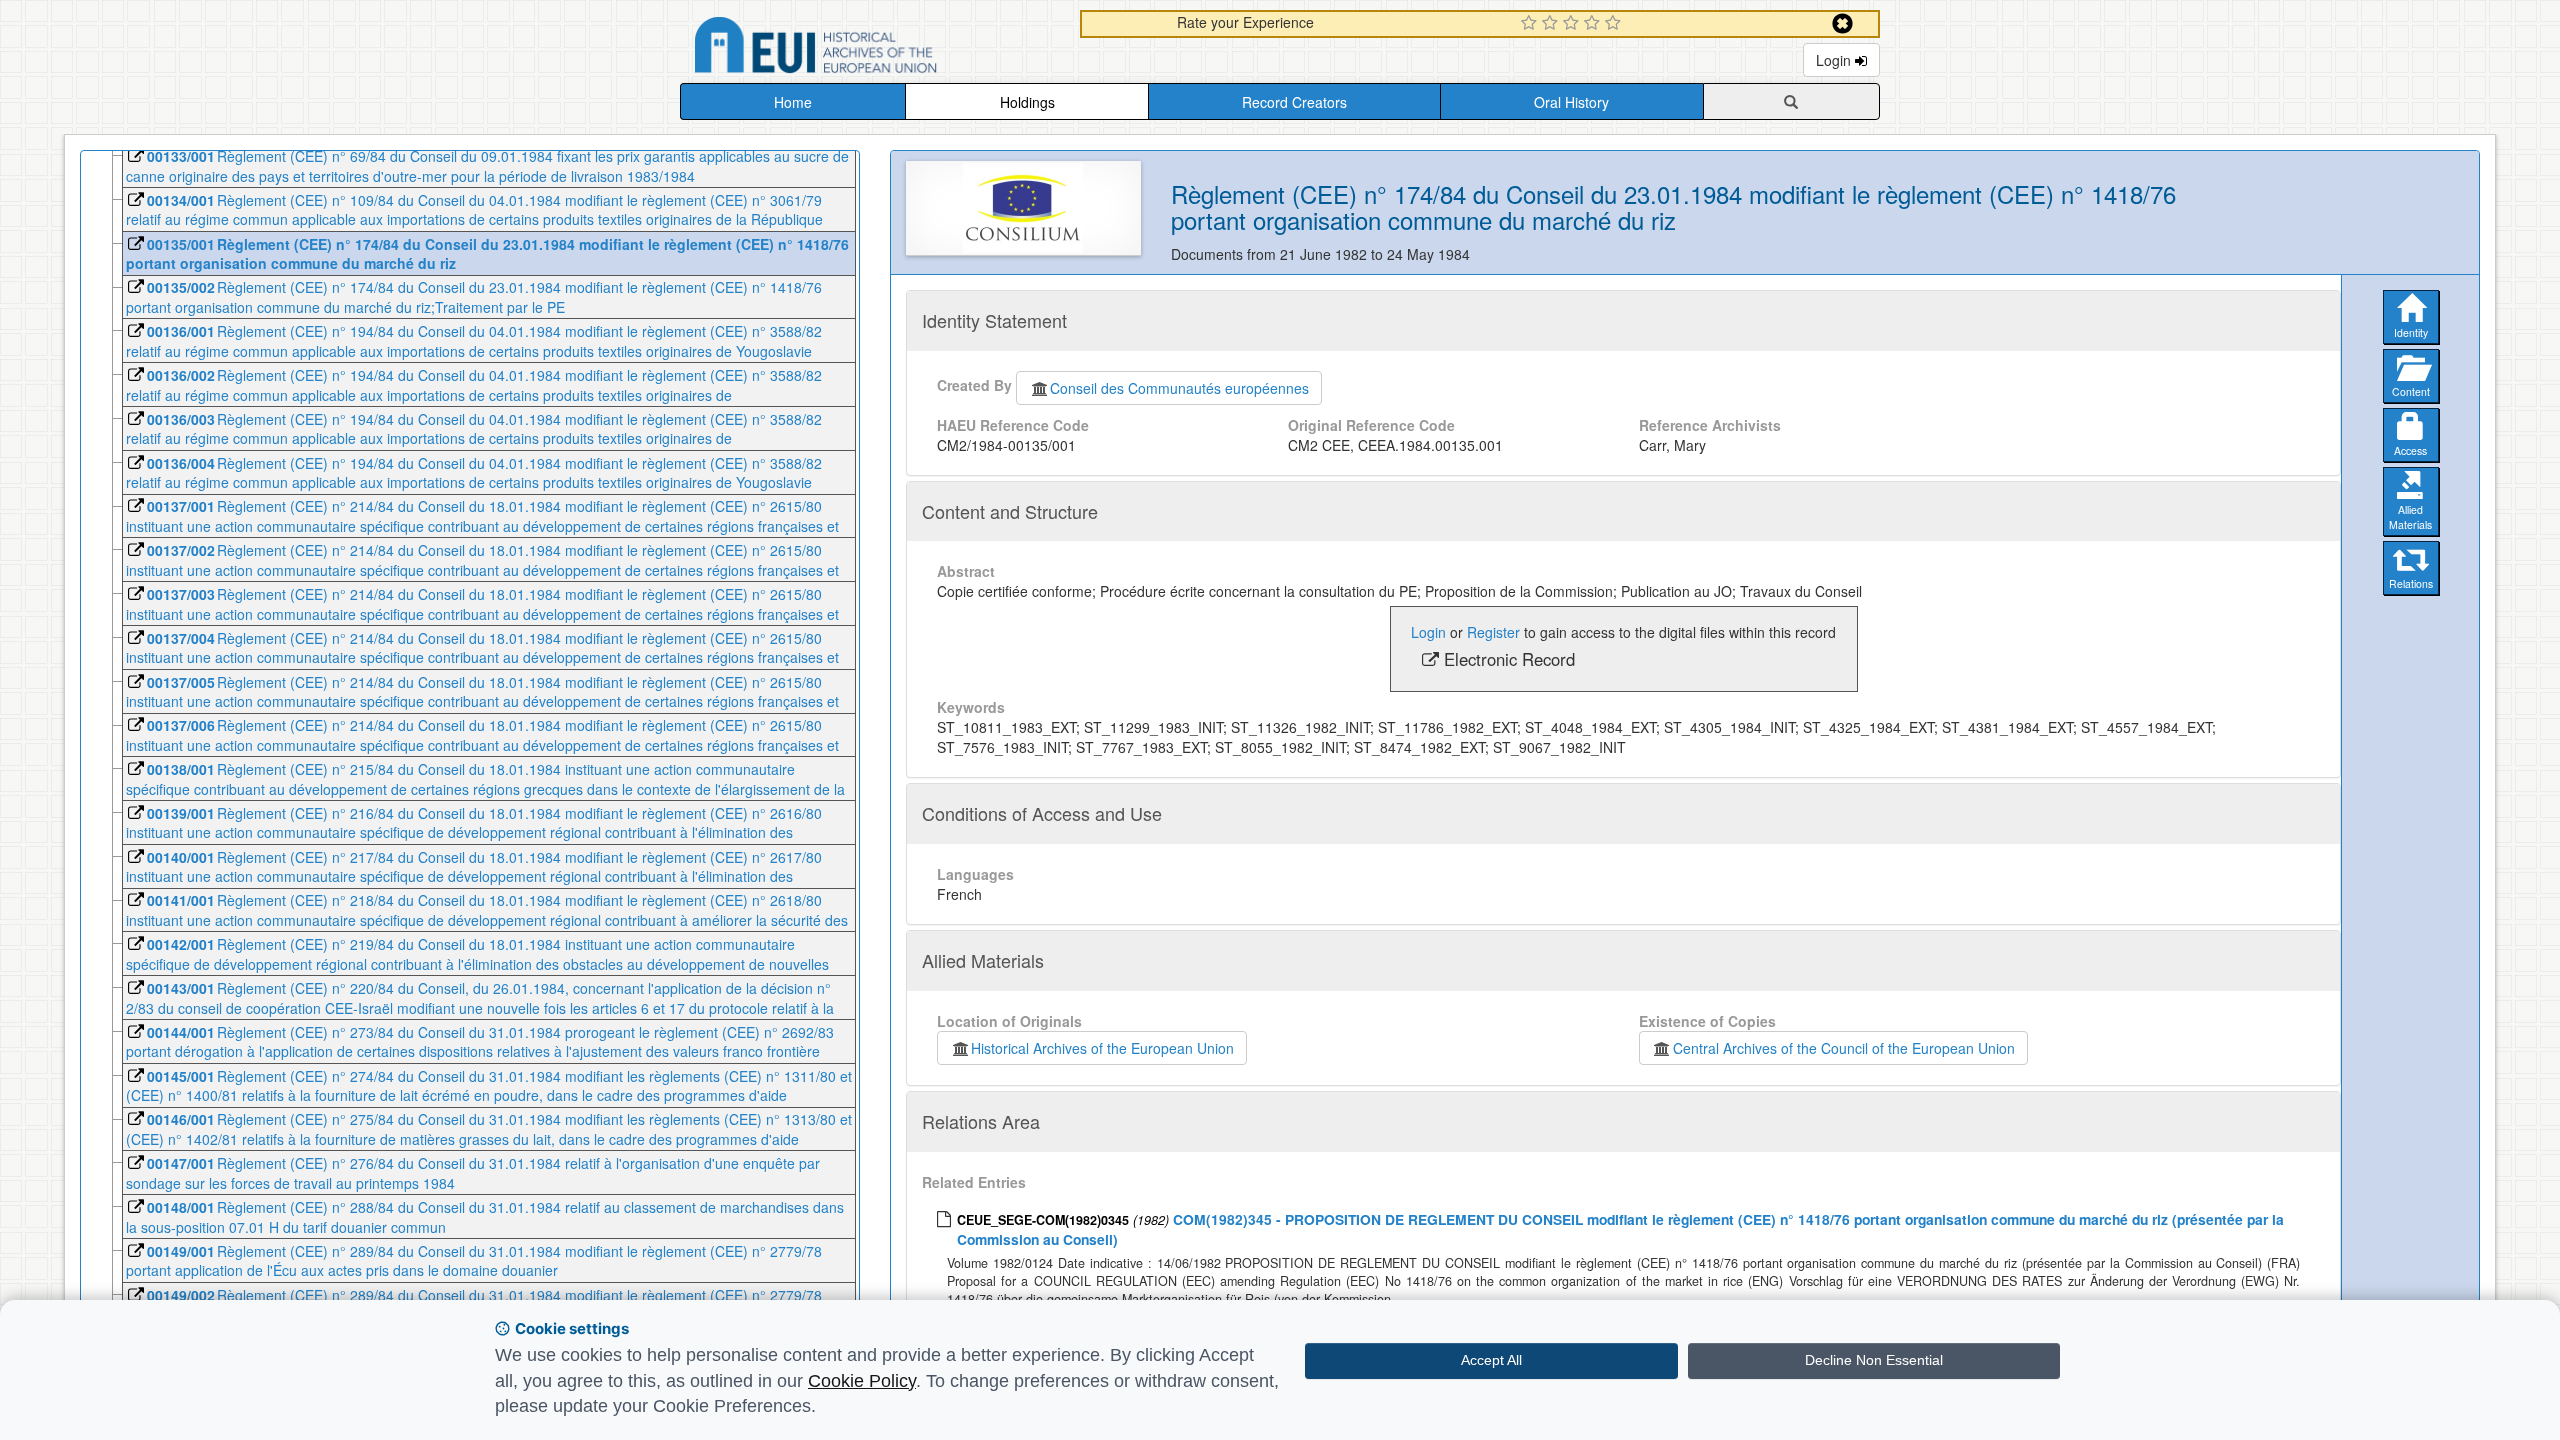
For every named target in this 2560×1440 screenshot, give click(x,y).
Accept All (1491, 1360)
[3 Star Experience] (1573, 24)
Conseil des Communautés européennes (1179, 388)
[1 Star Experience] (1531, 24)
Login (1835, 60)
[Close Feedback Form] (1842, 23)
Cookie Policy (862, 1381)
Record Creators (1294, 102)
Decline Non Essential (1874, 1360)
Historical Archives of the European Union (1102, 1048)
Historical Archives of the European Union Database (872, 48)
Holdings (1027, 102)
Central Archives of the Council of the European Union (1844, 1048)
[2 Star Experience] (1552, 24)
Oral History (1571, 102)
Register (1493, 632)
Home (793, 102)
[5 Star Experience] (1615, 24)
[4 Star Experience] (1594, 24)
